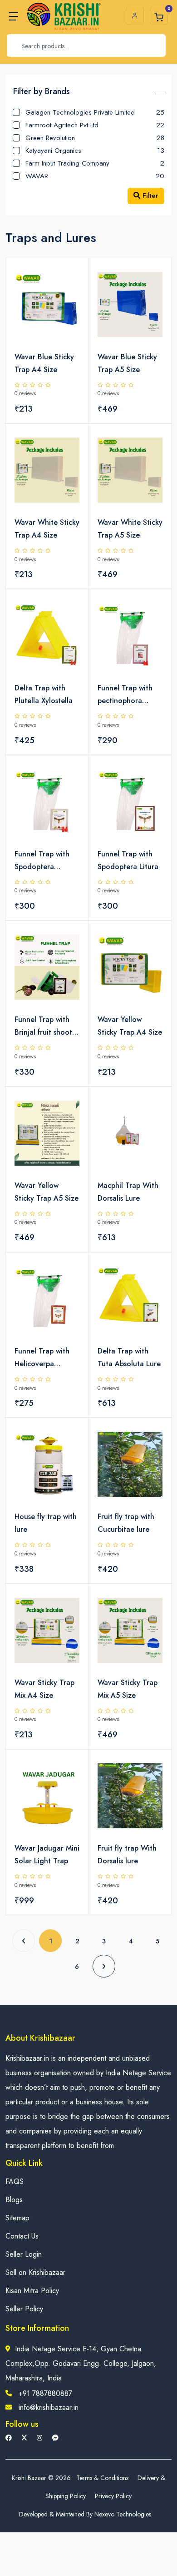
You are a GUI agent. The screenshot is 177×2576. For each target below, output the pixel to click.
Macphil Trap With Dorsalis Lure (128, 1192)
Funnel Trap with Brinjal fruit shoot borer (43, 1026)
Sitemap (17, 2218)
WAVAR (95, 176)
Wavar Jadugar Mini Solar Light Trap (47, 1854)
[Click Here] (72, 281)
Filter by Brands (42, 91)
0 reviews (25, 393)
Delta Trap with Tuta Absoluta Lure (129, 1357)
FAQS (15, 2181)
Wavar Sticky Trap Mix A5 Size (128, 1689)
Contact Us (22, 2236)
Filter (149, 196)
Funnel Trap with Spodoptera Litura (128, 860)
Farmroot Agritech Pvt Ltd (95, 125)
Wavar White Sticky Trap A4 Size (47, 529)
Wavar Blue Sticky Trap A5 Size (127, 363)
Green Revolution (95, 138)
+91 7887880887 (45, 2393)
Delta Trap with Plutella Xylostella (44, 694)
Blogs (14, 2200)
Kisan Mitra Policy (32, 2291)
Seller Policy (24, 2309)
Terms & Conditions (102, 2478)
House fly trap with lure (46, 1523)
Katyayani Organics (95, 150)
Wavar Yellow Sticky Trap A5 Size (47, 1192)
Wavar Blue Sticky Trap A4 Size (44, 363)
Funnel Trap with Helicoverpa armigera (42, 1358)
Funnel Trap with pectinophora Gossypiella (125, 695)
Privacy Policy (113, 2496)
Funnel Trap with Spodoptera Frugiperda (42, 861)
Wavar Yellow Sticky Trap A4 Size (130, 1026)
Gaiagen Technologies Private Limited (95, 112)
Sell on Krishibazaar (35, 2272)
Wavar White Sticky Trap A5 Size (130, 529)
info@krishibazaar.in (49, 2407)
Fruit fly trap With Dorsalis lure (127, 1854)
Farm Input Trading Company (95, 163)
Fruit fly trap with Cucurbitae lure (126, 1523)
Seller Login (24, 2254)
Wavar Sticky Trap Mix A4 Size (44, 1689)
